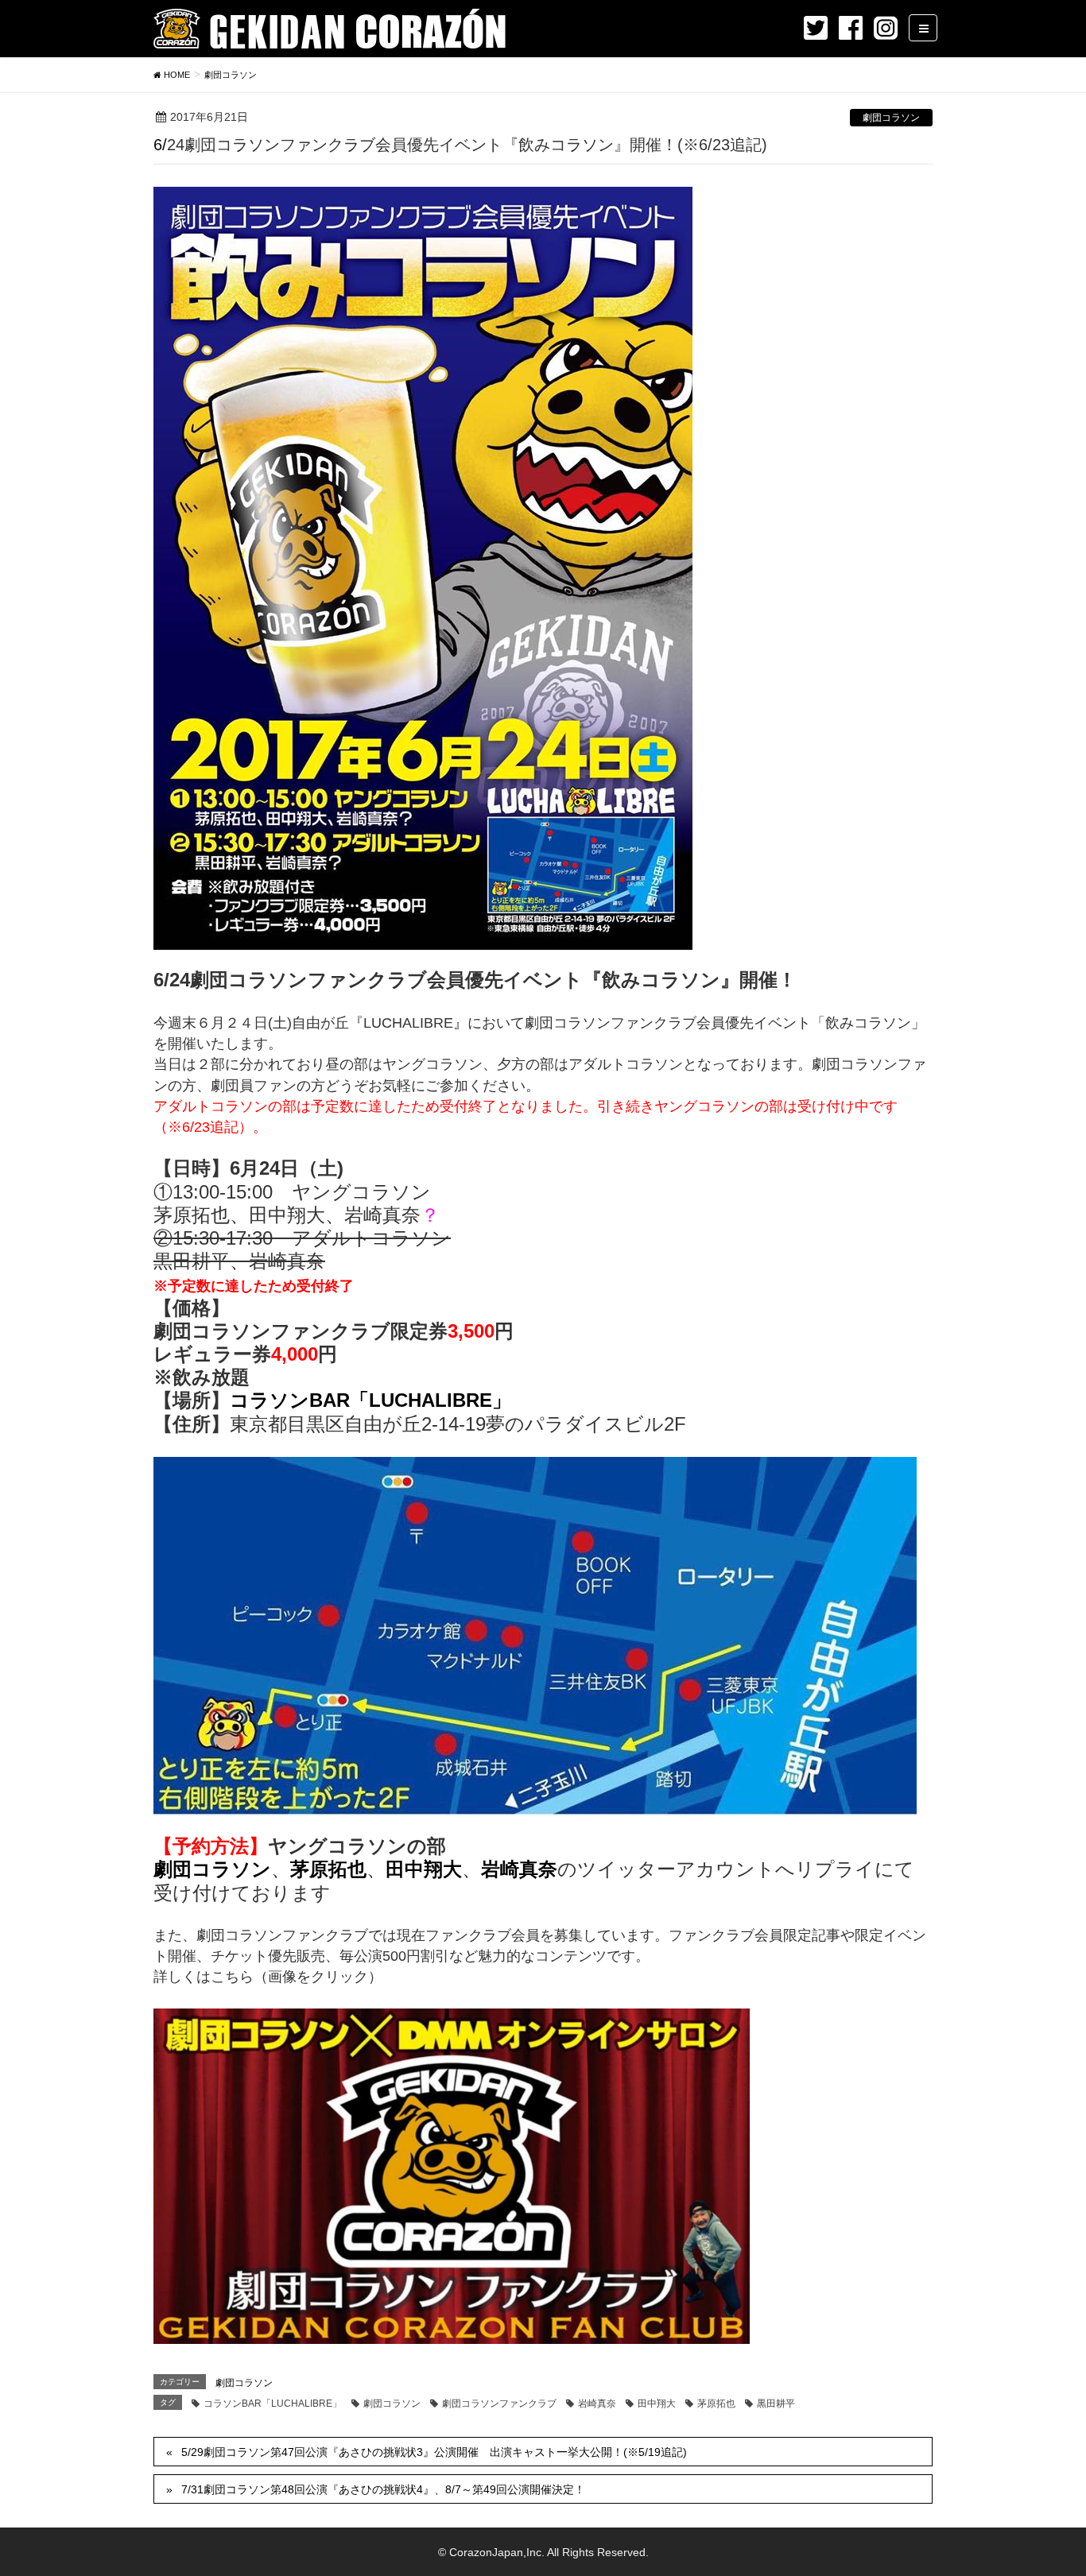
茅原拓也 (716, 2404)
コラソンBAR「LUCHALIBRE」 (370, 1400)
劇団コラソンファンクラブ (499, 2404)
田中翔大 (657, 2404)
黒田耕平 (776, 2404)
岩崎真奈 (597, 2404)
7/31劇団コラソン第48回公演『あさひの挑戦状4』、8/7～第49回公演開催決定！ (383, 2489)
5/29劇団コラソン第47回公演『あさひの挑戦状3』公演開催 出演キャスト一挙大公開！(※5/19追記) (434, 2452)
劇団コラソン (891, 118)
